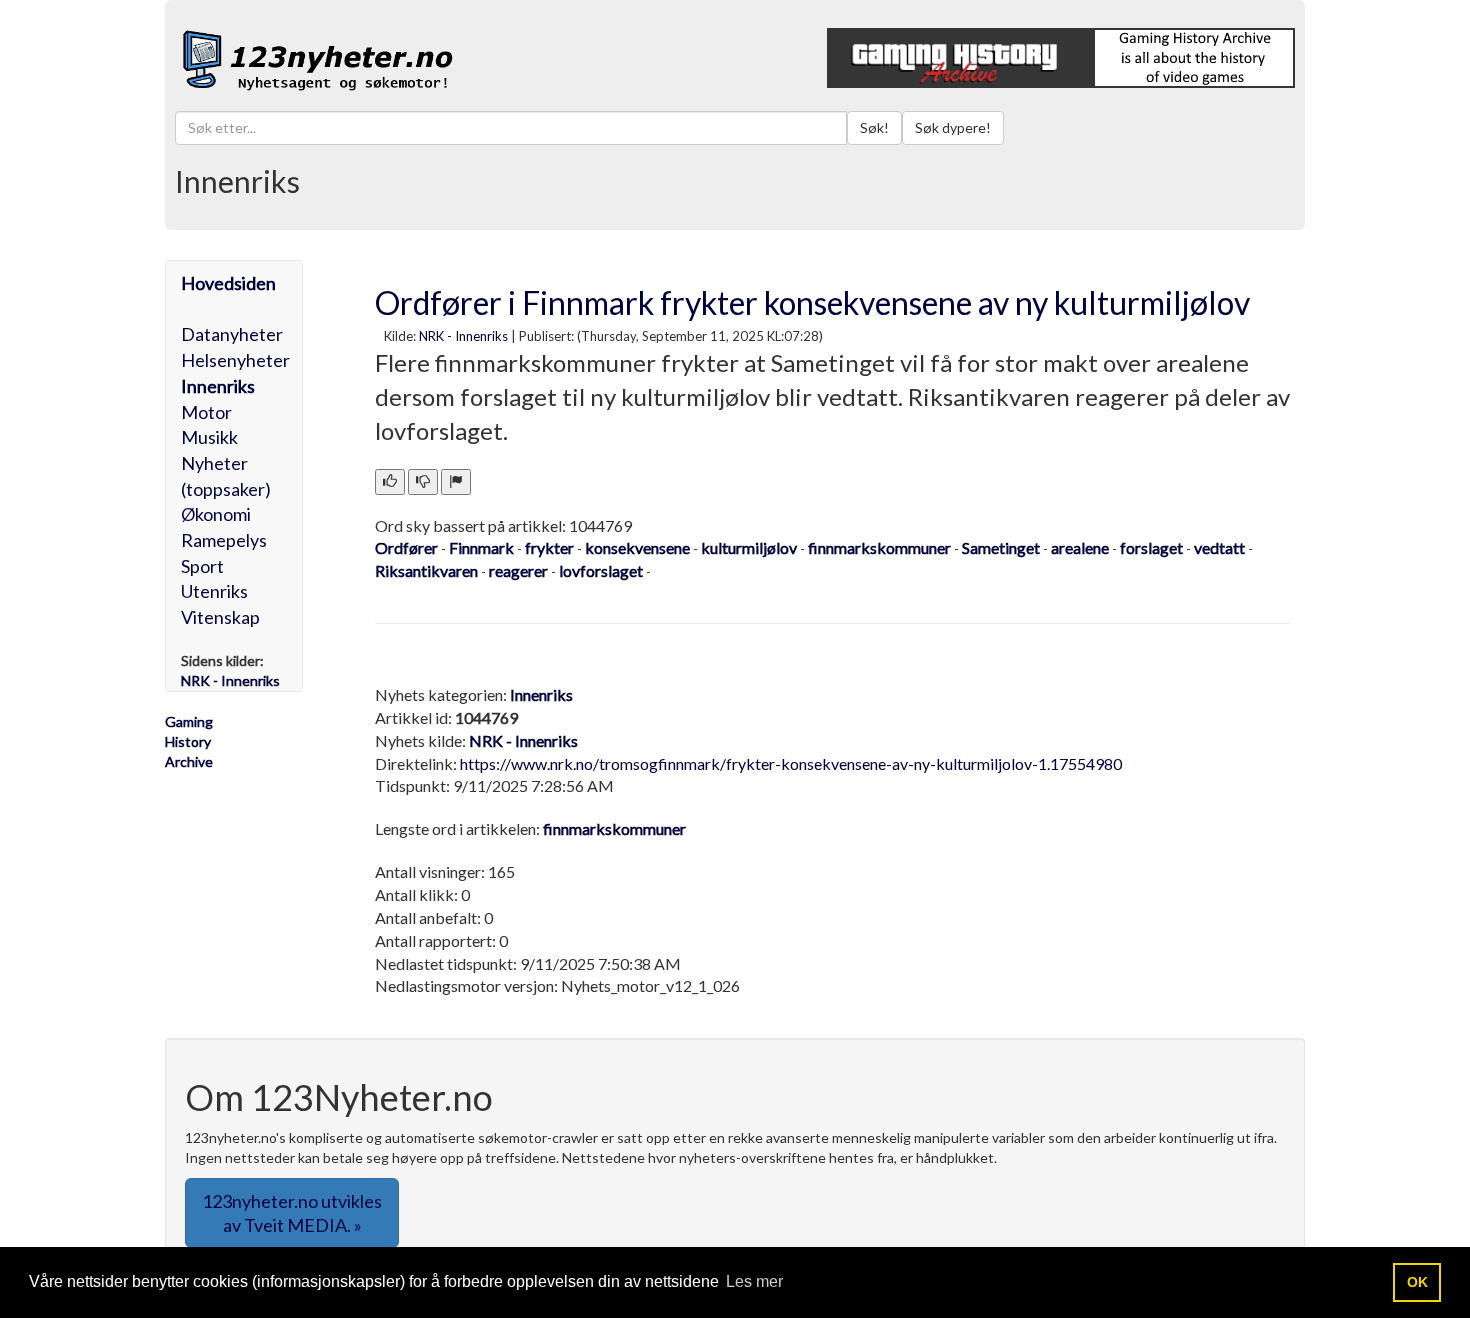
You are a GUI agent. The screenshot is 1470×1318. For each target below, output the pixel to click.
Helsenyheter (235, 360)
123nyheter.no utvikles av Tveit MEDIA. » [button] (292, 1213)
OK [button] (1417, 1282)
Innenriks (218, 386)
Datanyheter (232, 334)
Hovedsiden (228, 283)
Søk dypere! (953, 127)
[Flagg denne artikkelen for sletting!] (456, 482)
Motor (206, 412)
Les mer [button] (754, 1281)
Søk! (874, 127)
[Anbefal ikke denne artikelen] (423, 482)
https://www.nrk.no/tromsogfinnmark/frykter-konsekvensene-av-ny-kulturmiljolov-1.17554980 (791, 763)
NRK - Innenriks (463, 336)
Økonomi (216, 514)
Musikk (209, 437)
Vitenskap (220, 617)
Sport (202, 566)
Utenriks (214, 591)
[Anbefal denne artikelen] (390, 482)
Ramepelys (224, 540)
